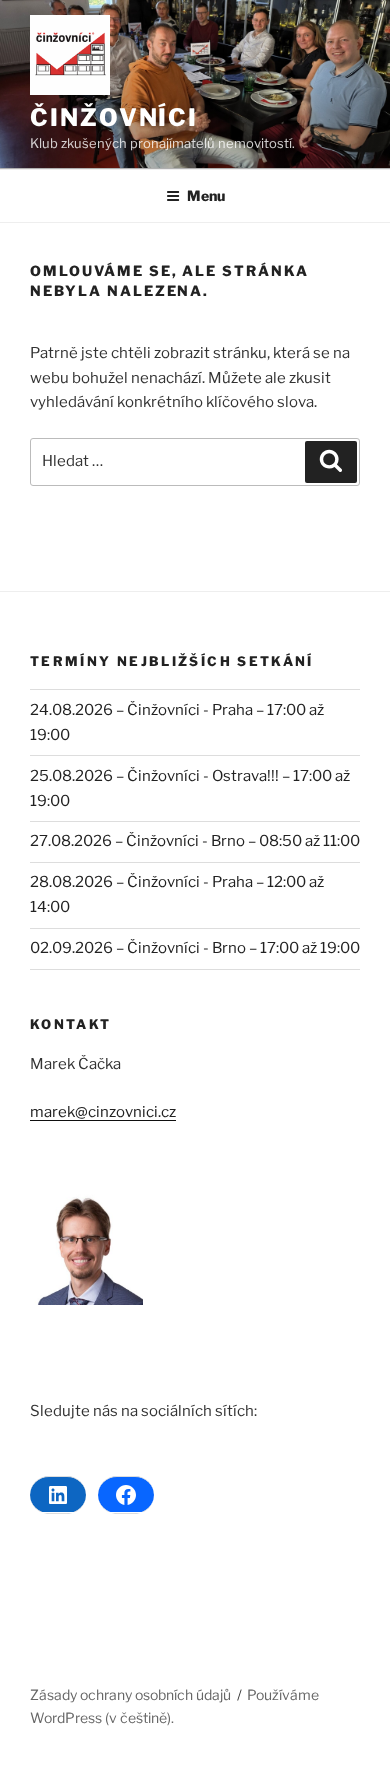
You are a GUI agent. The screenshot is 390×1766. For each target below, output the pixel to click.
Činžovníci (114, 117)
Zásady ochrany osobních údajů (130, 1694)
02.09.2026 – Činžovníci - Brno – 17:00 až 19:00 (195, 948)
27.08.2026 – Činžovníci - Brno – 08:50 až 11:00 (195, 841)
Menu (206, 195)
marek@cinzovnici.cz (103, 1112)
